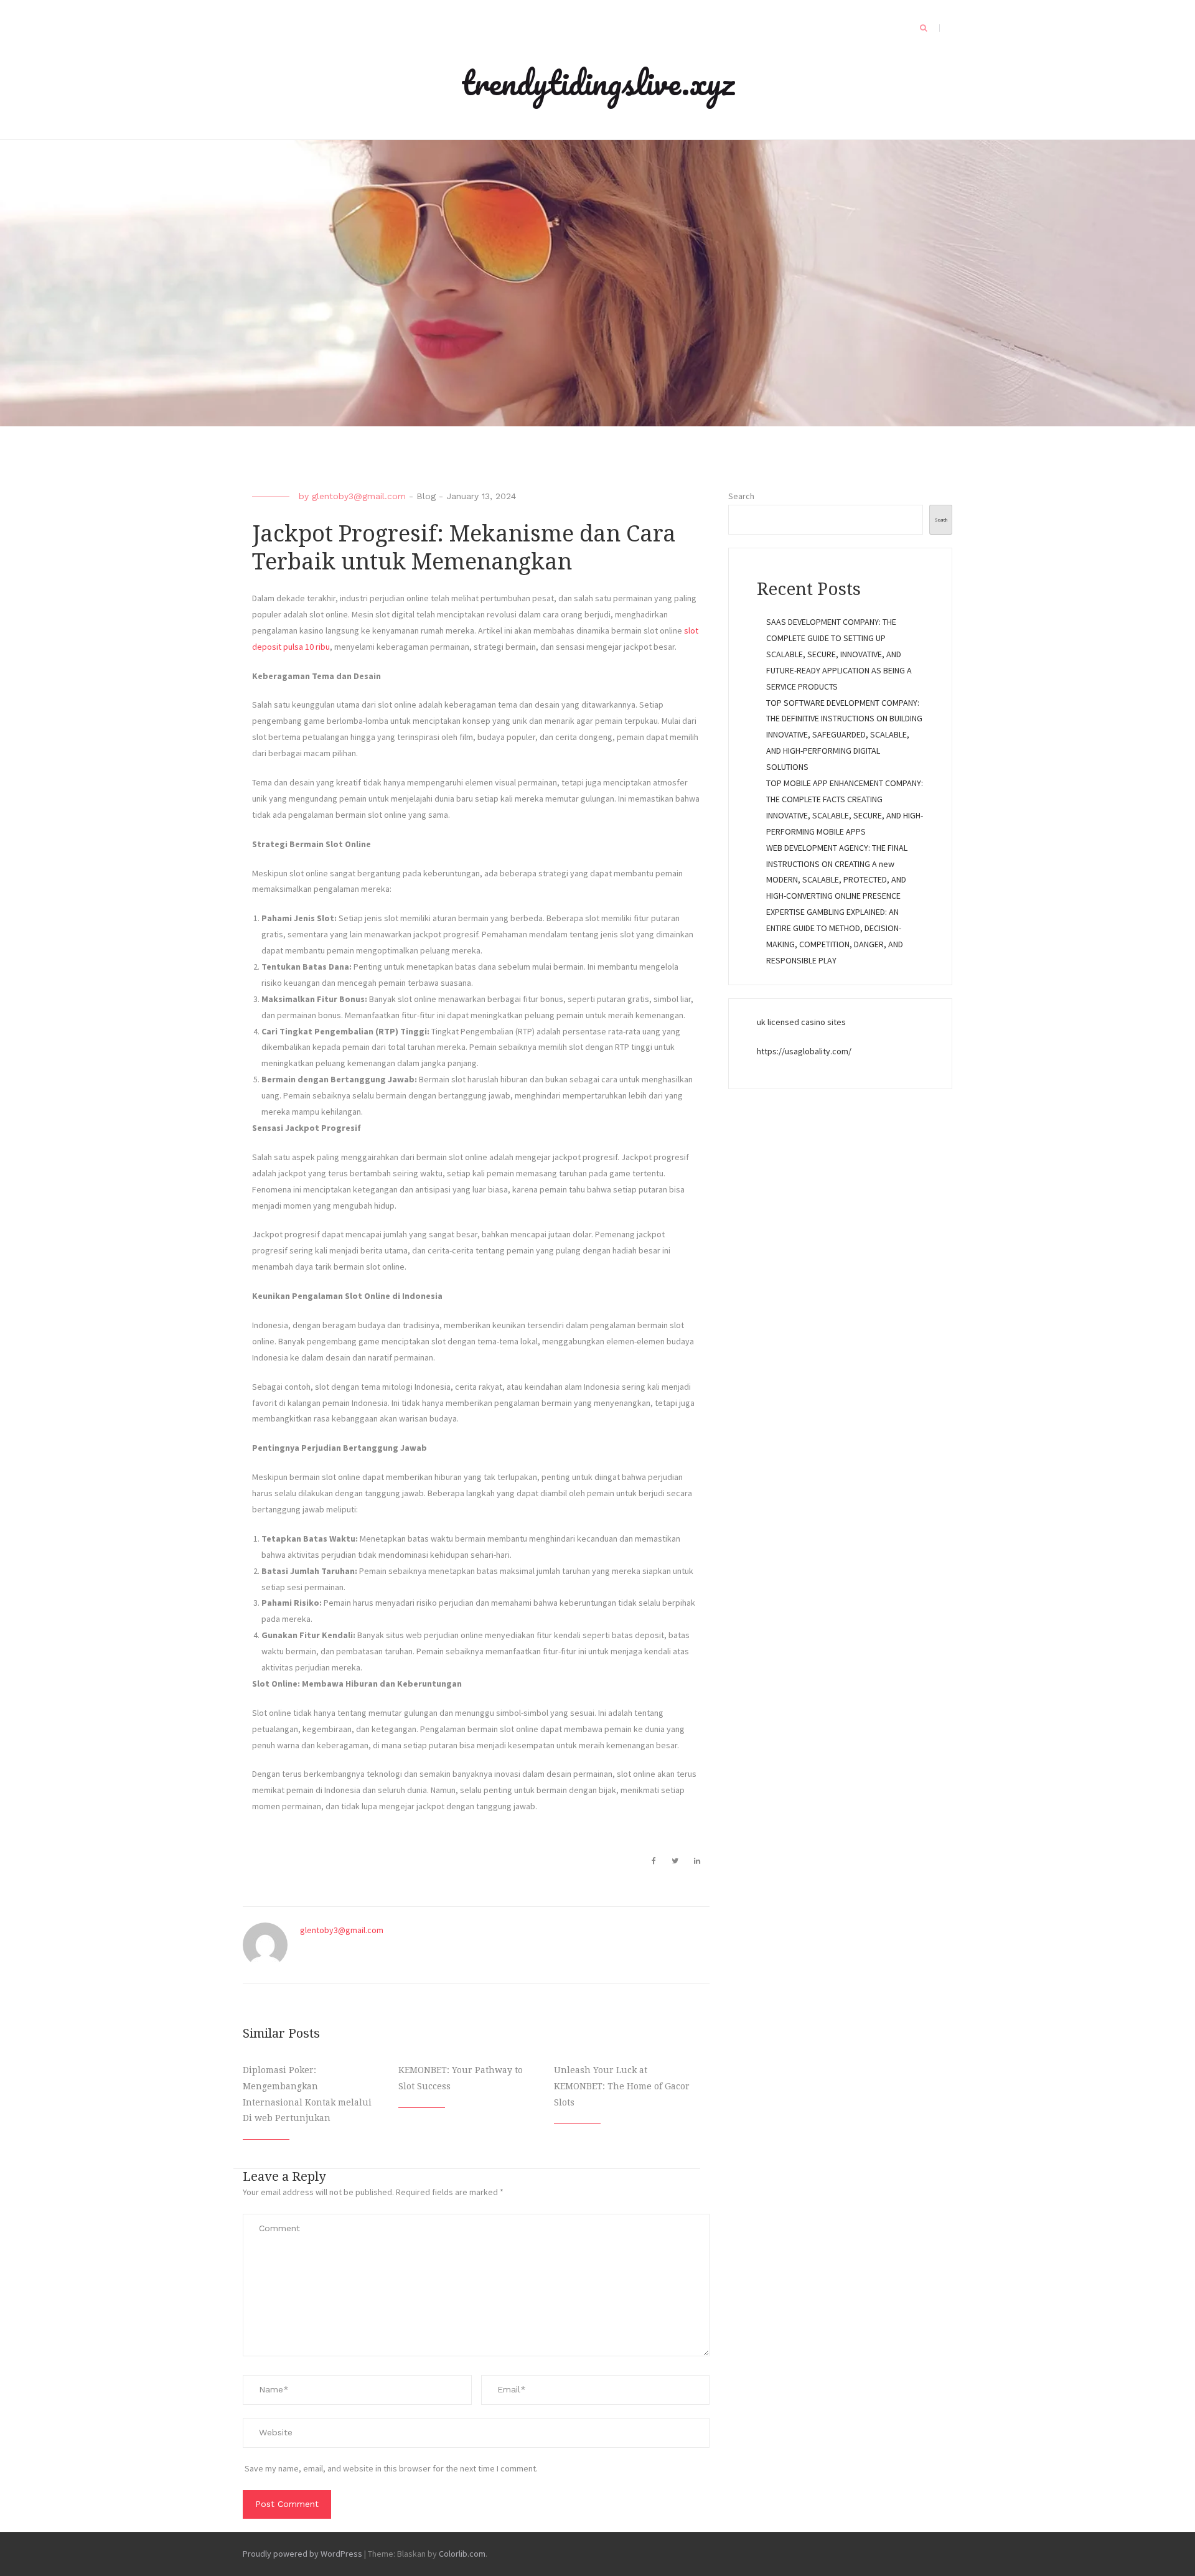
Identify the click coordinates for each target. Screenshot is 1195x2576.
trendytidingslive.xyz (598, 82)
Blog (426, 496)
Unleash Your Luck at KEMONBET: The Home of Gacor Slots (622, 2086)
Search (741, 496)
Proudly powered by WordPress (302, 2554)
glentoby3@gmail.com (359, 496)
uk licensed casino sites (801, 1022)
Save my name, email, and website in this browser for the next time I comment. (391, 2468)
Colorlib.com (462, 2554)
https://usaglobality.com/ (804, 1051)
